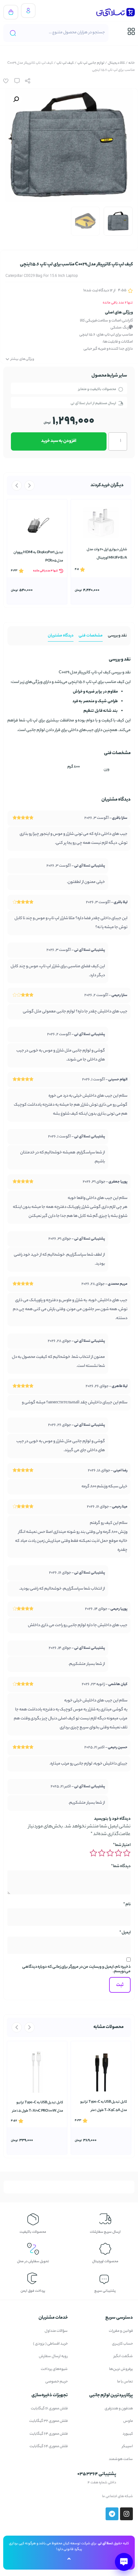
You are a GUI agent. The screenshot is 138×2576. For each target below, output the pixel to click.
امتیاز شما (122, 1845)
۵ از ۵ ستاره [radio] (93, 1853)
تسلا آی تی (105, 2544)
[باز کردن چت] (124, 2562)
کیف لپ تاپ (65, 63)
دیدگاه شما (121, 1866)
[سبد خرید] (11, 12)
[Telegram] (8, 2497)
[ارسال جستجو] (13, 33)
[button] (16, 99)
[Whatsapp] (37, 2497)
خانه (132, 63)
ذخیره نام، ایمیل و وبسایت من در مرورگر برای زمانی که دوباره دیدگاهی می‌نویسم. (76, 1969)
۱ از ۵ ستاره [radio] (127, 1853)
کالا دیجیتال (116, 63)
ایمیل (125, 1933)
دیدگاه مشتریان (61, 636)
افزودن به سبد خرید (59, 441)
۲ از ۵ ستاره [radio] (118, 1853)
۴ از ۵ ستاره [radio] (102, 1853)
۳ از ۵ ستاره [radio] (110, 1853)
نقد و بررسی (117, 636)
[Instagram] (22, 2497)
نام (127, 1905)
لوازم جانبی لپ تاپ (91, 63)
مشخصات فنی (91, 636)
